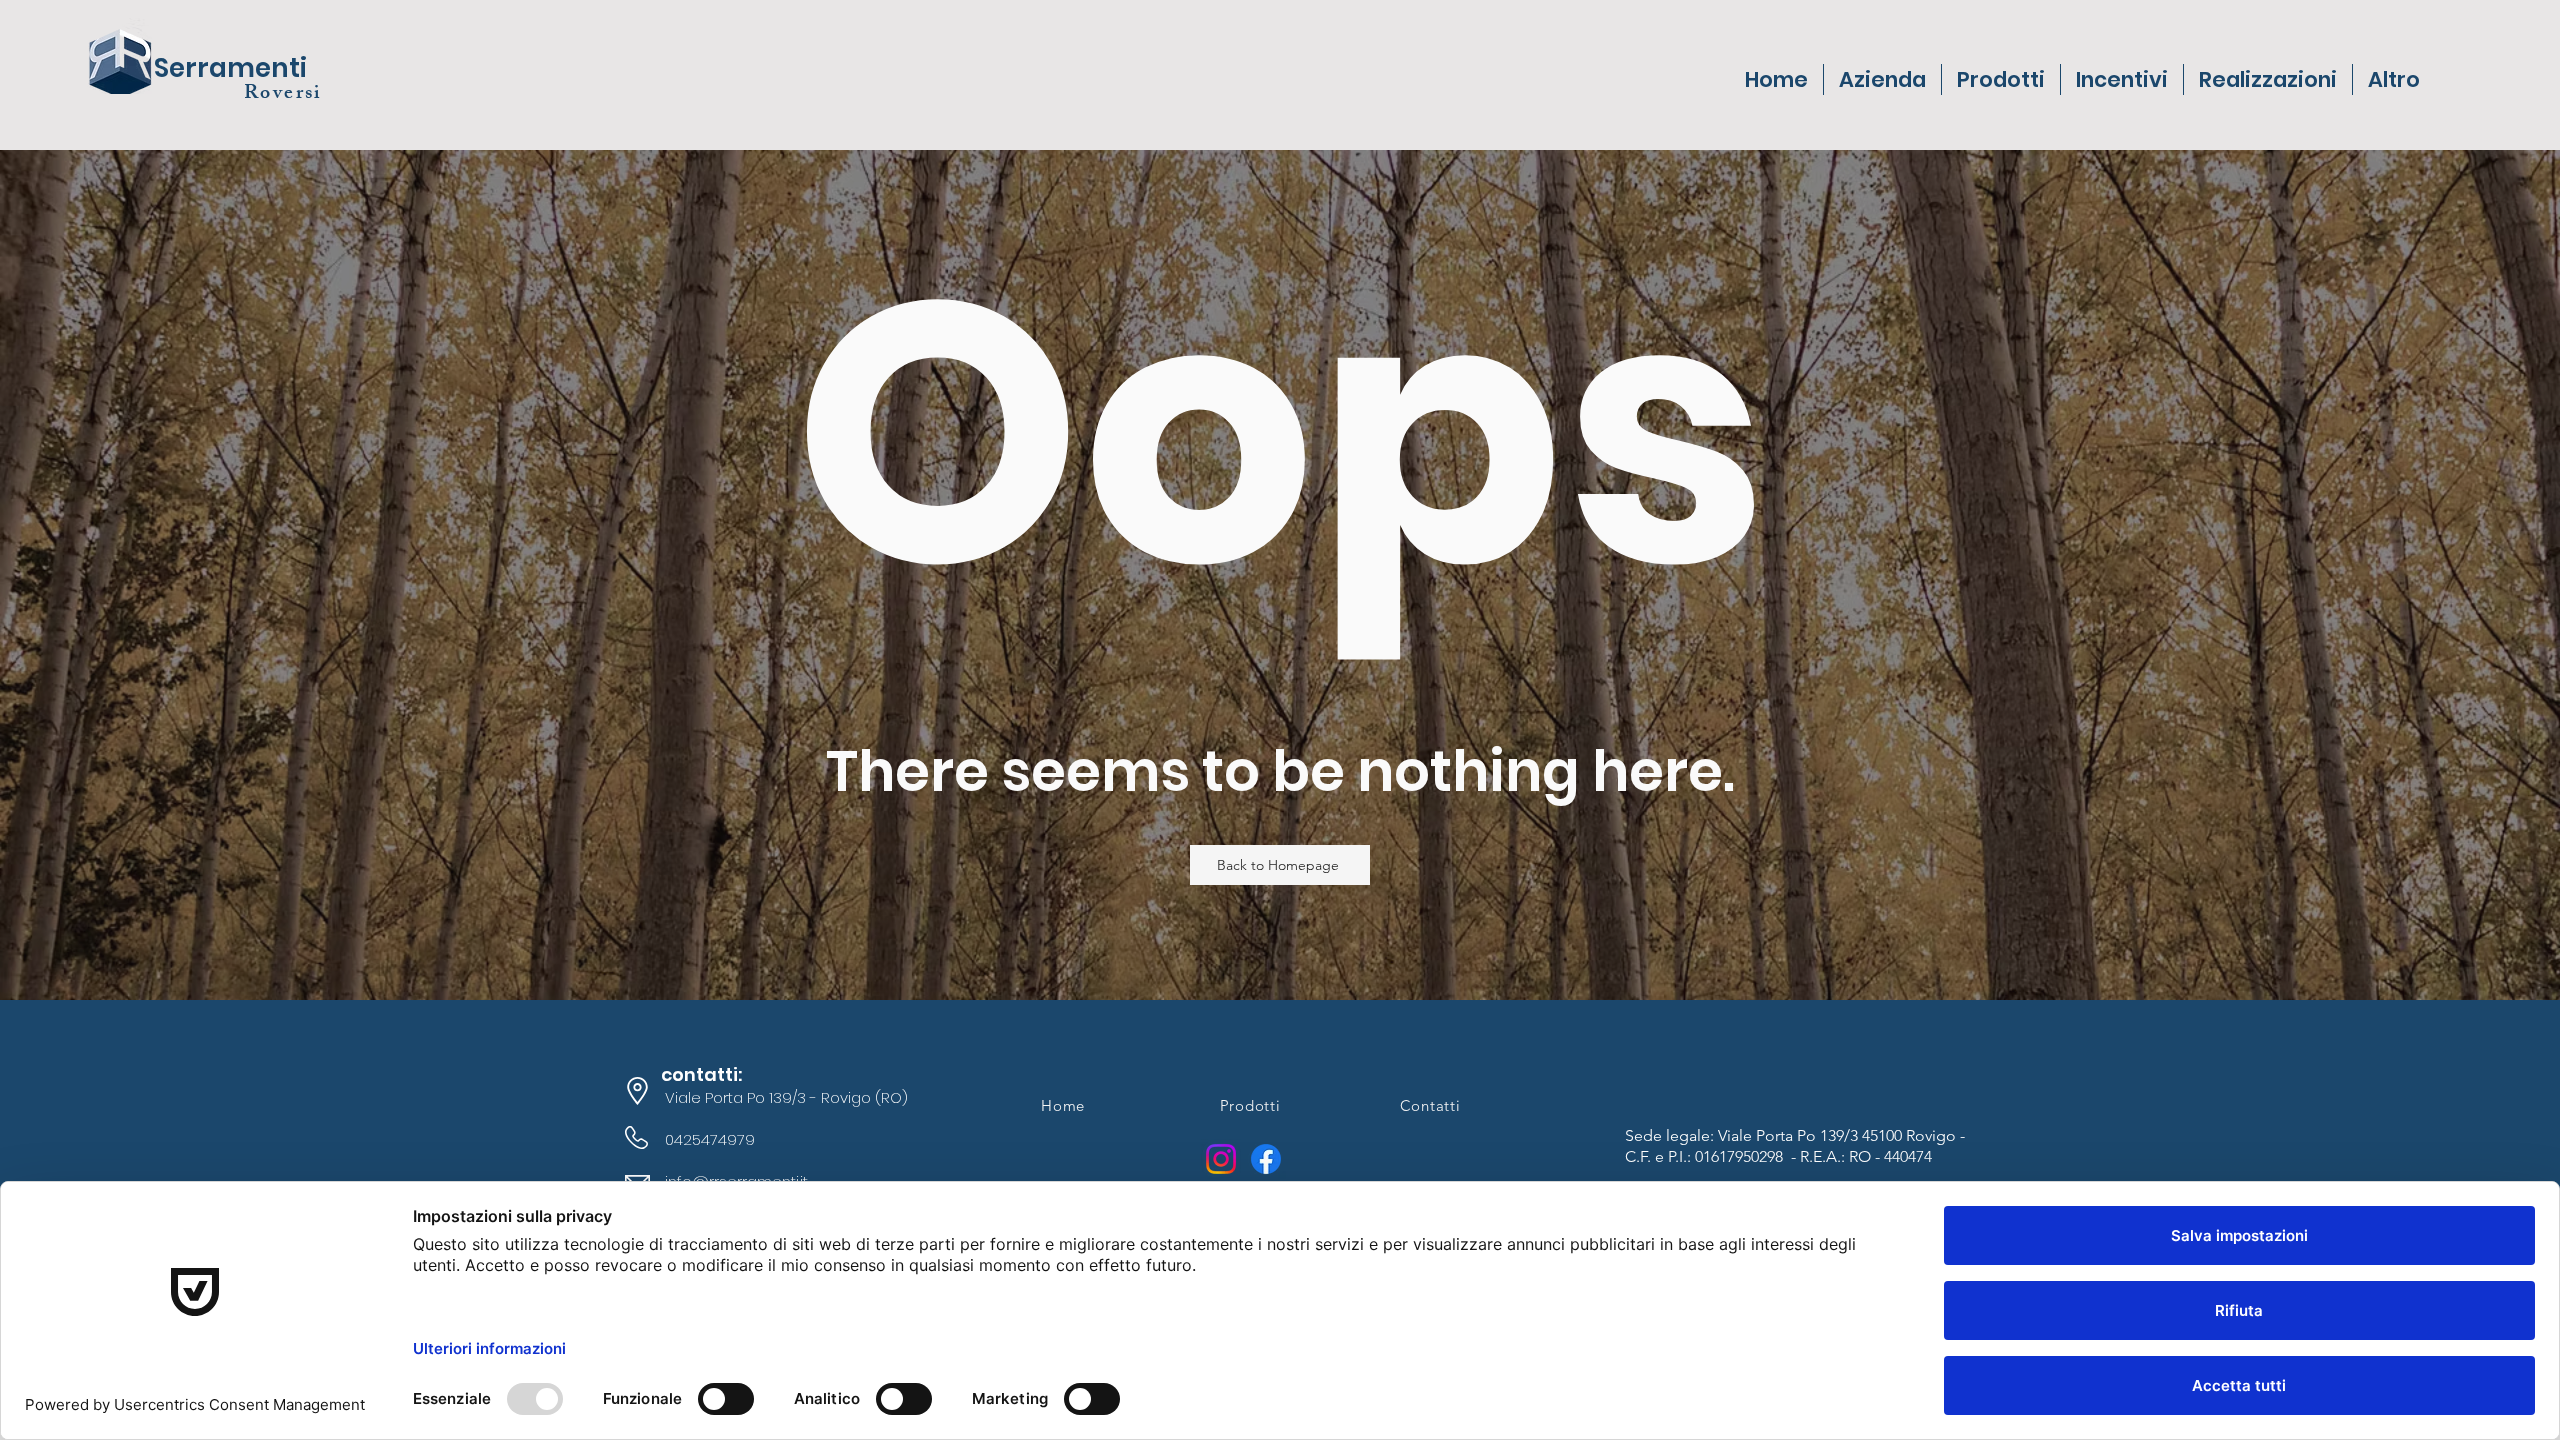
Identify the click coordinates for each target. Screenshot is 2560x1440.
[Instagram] (1221, 1159)
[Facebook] (1266, 1159)
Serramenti (230, 68)
